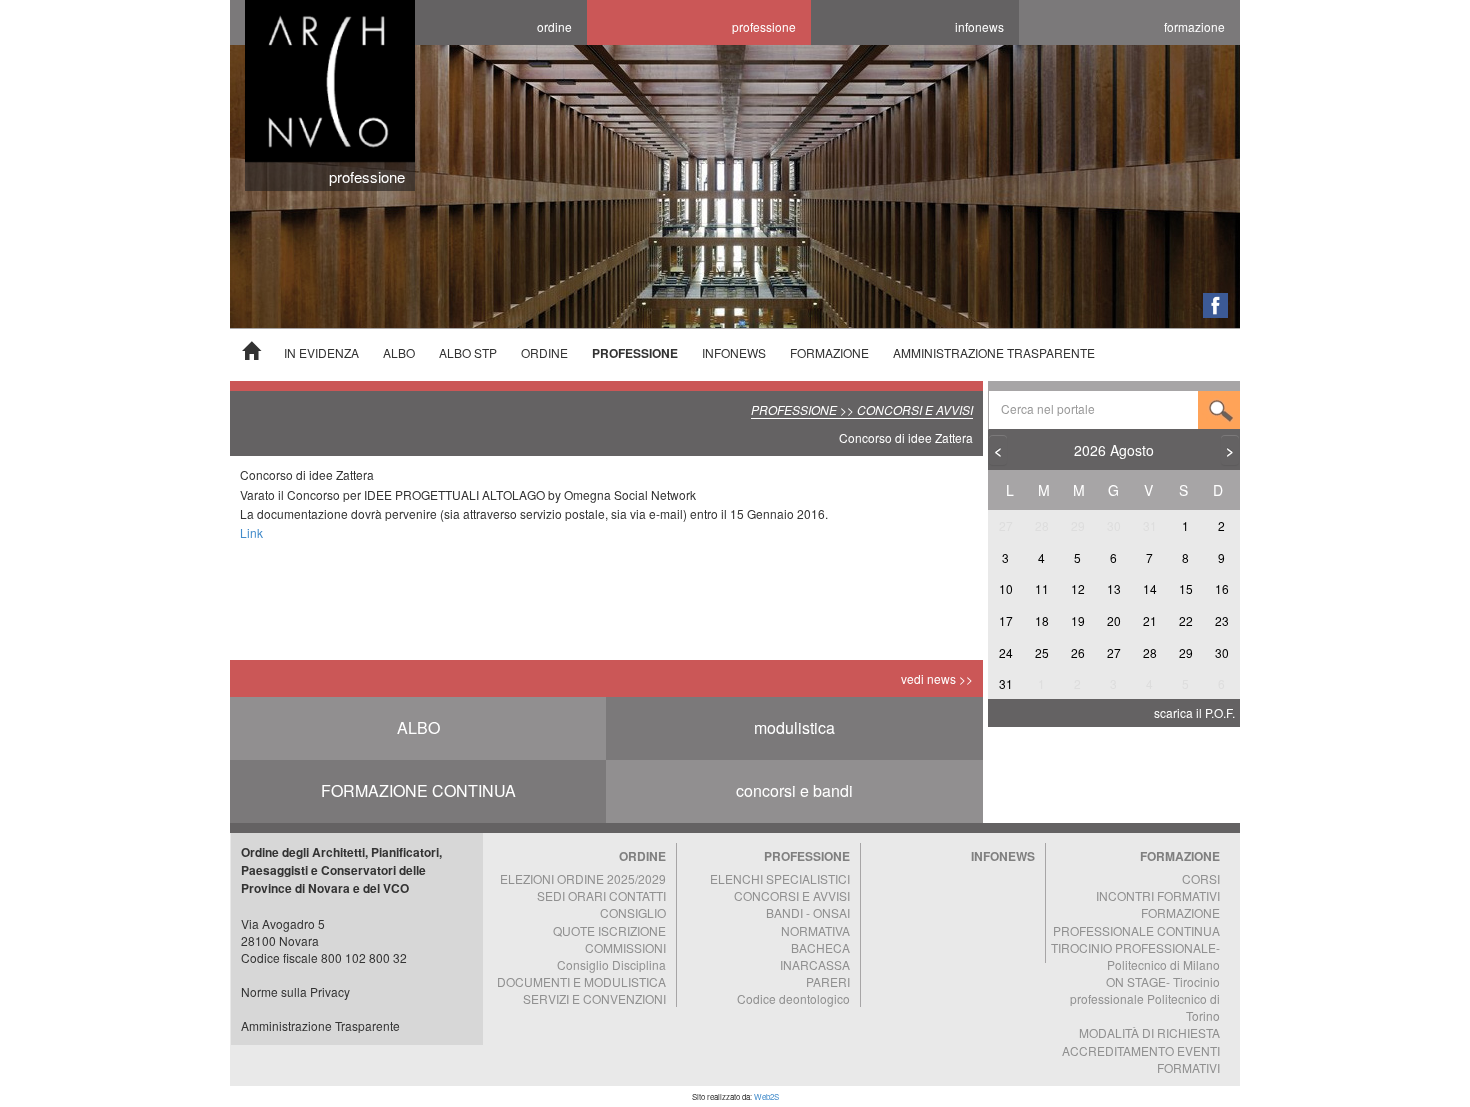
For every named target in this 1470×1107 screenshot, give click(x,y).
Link (251, 532)
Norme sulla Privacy (295, 991)
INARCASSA (815, 964)
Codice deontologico (793, 998)
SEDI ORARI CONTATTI (601, 895)
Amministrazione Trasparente (320, 1025)
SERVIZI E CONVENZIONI (594, 998)
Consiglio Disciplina (611, 964)
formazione (1194, 26)
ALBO (399, 352)
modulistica (794, 727)
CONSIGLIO (633, 912)
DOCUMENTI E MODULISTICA (581, 981)
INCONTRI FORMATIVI (1158, 895)
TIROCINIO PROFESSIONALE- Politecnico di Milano (1135, 956)
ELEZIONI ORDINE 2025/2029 (583, 878)
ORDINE (544, 352)
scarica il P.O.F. (1194, 712)
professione (764, 26)
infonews (979, 26)
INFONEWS (734, 352)
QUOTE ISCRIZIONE (609, 930)
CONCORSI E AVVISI (792, 895)
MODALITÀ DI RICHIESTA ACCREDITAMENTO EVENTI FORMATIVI (1141, 1049)
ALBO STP (468, 352)
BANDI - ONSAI (808, 912)
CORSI (1201, 878)
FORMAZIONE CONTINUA (418, 790)
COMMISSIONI (625, 947)
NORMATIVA (815, 930)
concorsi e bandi (794, 790)
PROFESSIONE (635, 353)
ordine (554, 26)
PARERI (828, 981)
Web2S (766, 1096)
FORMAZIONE (829, 352)
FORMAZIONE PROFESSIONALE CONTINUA (1136, 921)
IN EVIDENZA (321, 352)
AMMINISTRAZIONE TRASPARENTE (994, 352)
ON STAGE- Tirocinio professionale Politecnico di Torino (1145, 998)
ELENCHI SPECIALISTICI (780, 878)
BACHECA (820, 947)
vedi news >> (937, 678)
